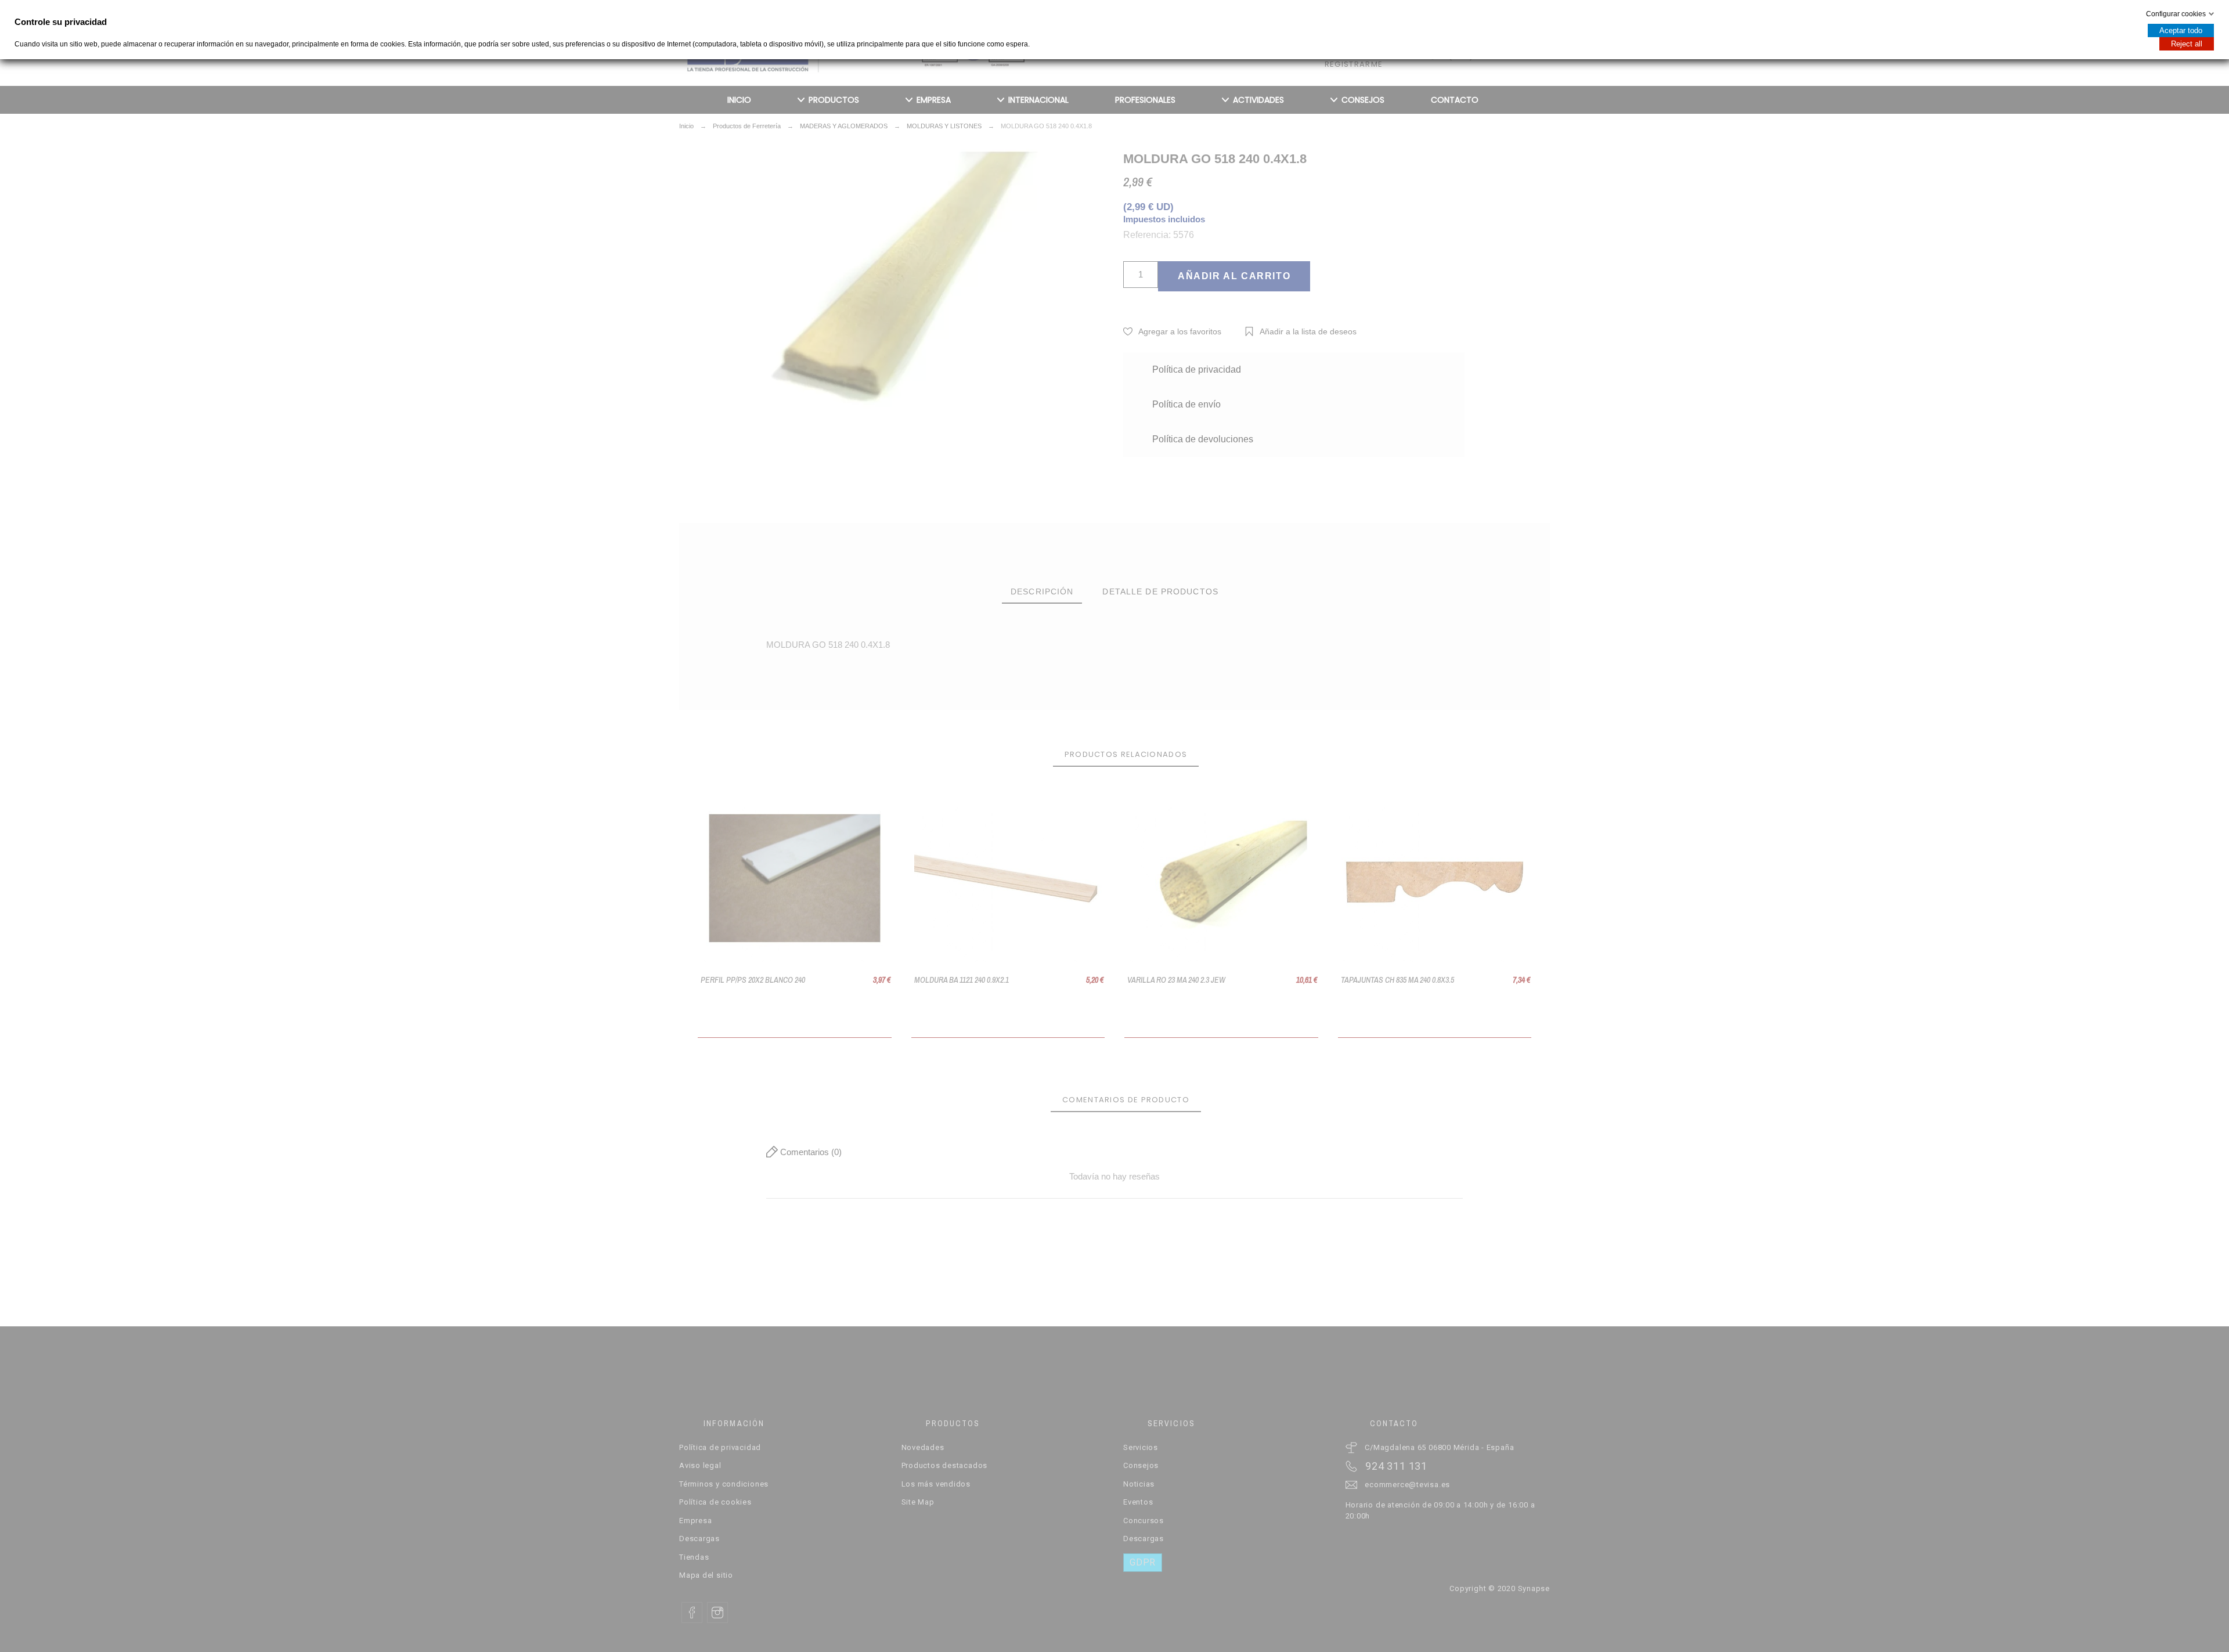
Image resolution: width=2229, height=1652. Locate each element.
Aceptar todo (2181, 30)
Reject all (2187, 44)
